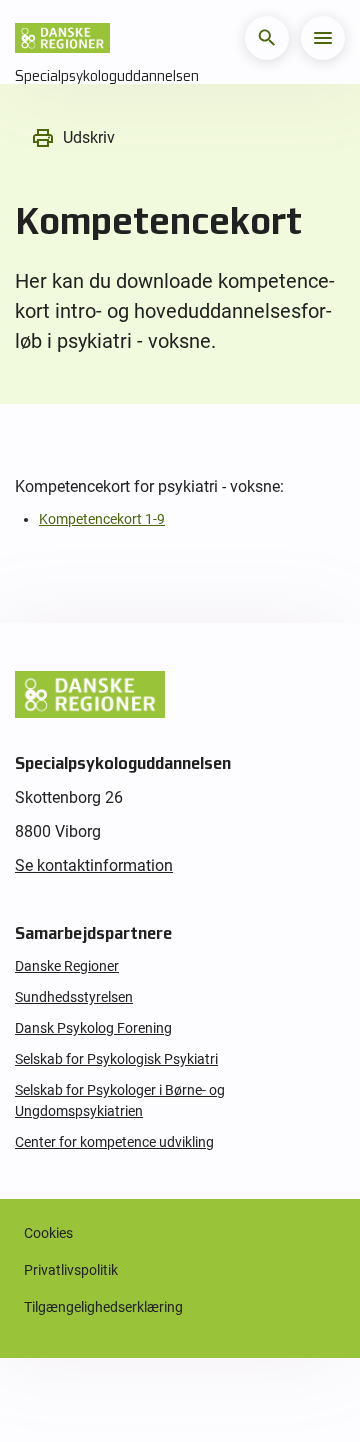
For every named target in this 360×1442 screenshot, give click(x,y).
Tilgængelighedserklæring (103, 1307)
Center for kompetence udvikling (114, 1142)
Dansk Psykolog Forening (93, 1028)
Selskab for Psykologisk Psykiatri (116, 1059)
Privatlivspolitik (71, 1270)
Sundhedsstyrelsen (74, 997)
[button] (267, 38)
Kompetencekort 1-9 (102, 519)
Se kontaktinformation (94, 865)
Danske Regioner (67, 966)
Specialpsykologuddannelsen (107, 76)
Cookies (48, 1233)
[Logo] (62, 38)
